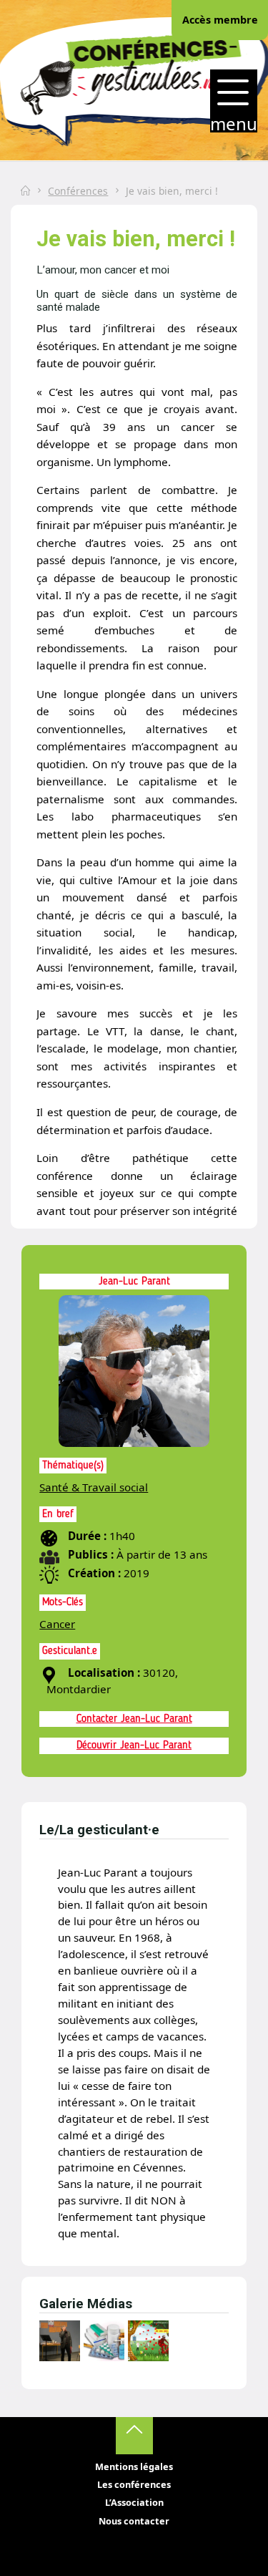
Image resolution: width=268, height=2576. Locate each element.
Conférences (78, 191)
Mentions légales (134, 2466)
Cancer (57, 1624)
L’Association (134, 2502)
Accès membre (220, 20)
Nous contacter (134, 2521)
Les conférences (134, 2484)
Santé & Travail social (94, 1487)
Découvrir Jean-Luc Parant (134, 1745)
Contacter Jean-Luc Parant (134, 1719)
